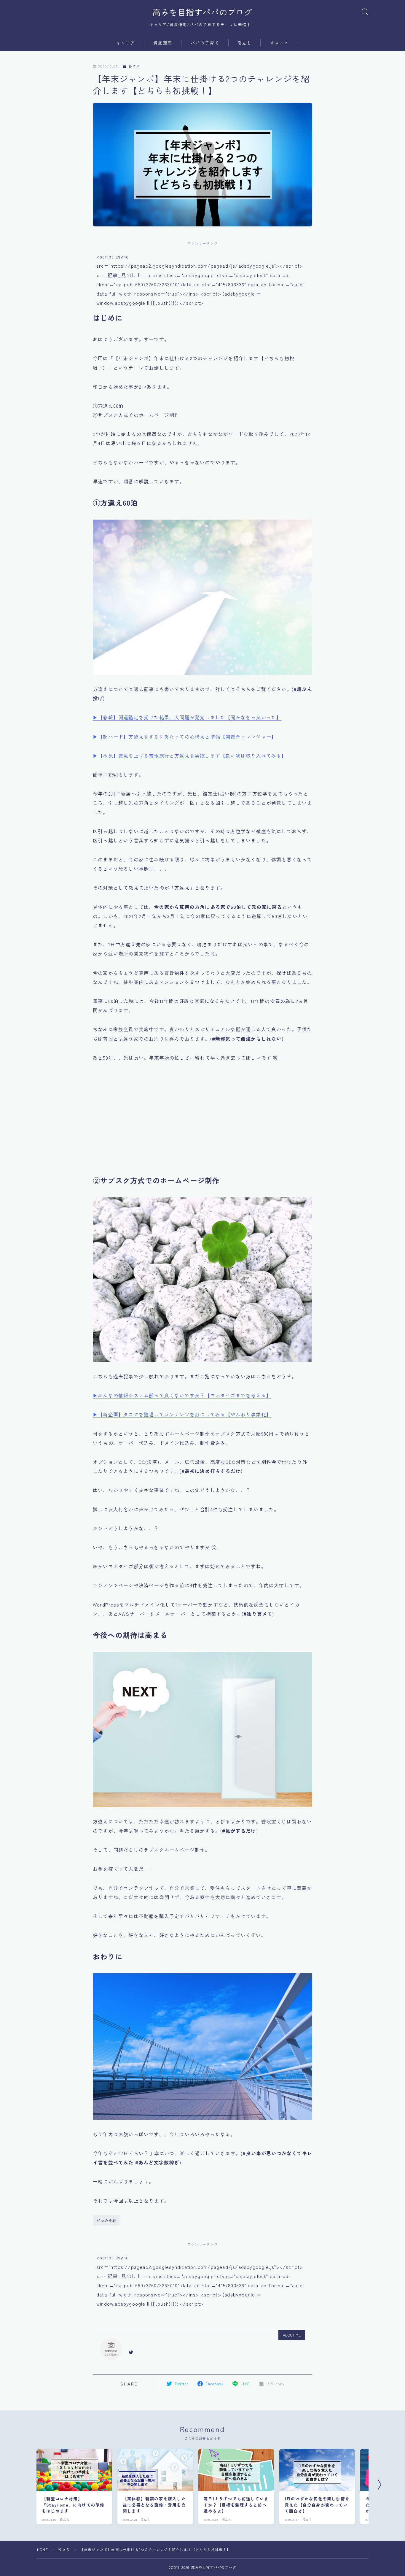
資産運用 (163, 43)
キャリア (126, 43)
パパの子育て (205, 43)
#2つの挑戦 (106, 2220)
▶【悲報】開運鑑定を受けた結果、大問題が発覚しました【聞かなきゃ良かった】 (187, 717)
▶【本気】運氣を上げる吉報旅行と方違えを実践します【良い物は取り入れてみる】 (190, 756)
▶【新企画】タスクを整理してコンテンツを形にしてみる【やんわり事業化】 (182, 1414)
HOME (43, 2549)
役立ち (244, 43)
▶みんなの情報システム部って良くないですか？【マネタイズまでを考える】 (182, 1395)
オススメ (279, 43)
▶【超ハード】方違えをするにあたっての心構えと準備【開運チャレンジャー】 (185, 737)
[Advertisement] (203, 1123)
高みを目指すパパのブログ (203, 12)
